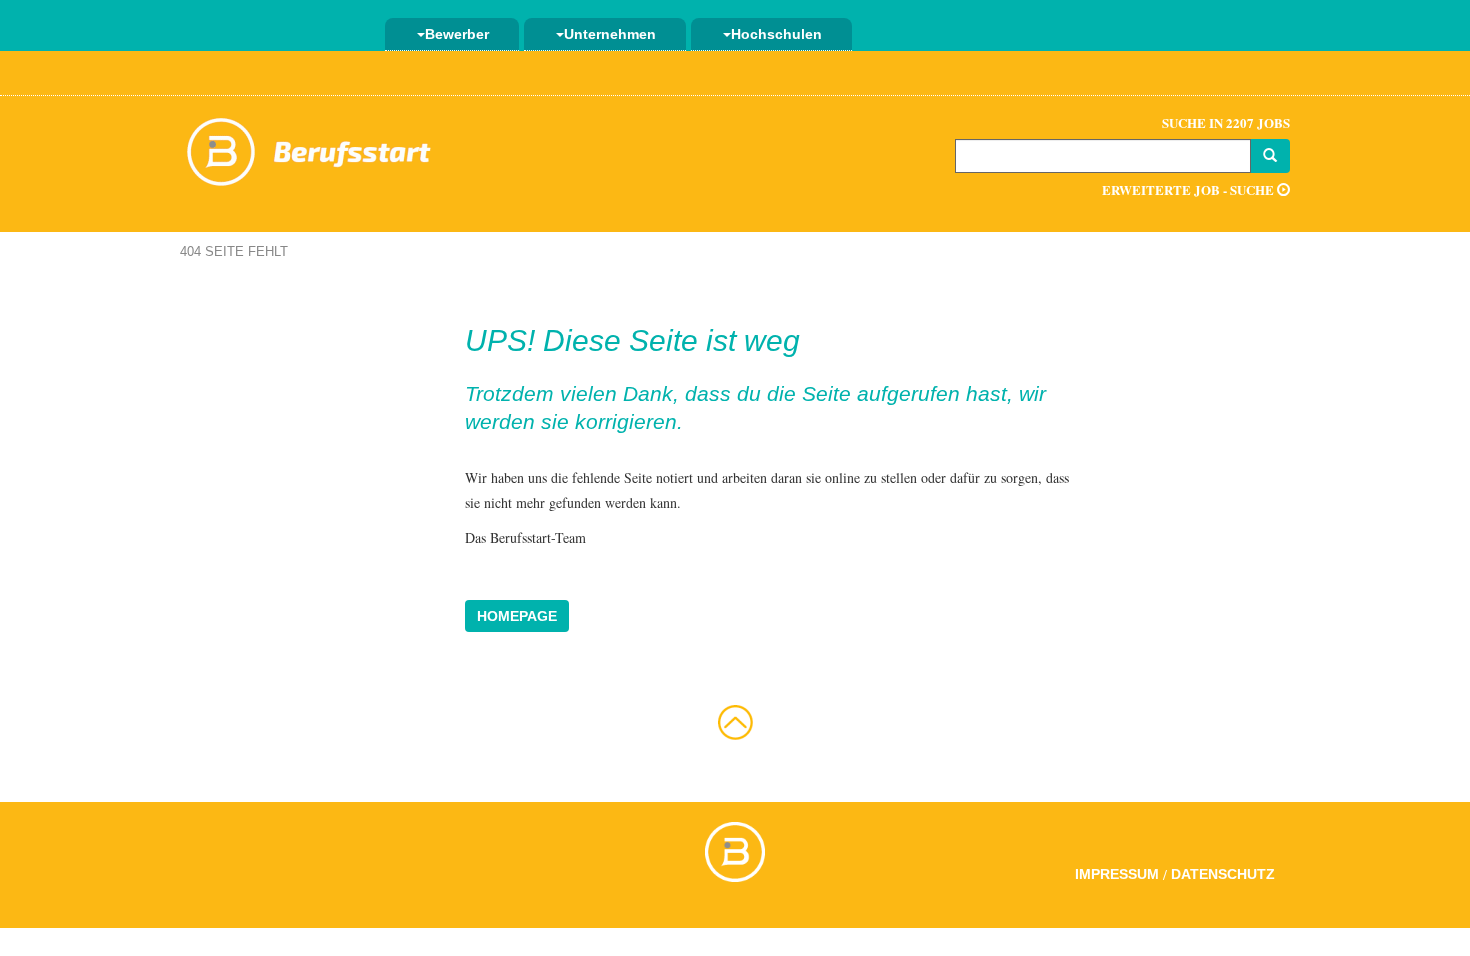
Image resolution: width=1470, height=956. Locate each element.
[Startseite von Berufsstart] (310, 148)
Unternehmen (610, 34)
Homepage (517, 616)
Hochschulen (776, 34)
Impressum (1117, 874)
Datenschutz (1223, 874)
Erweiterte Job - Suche (1189, 189)
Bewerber (457, 34)
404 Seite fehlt (234, 251)
